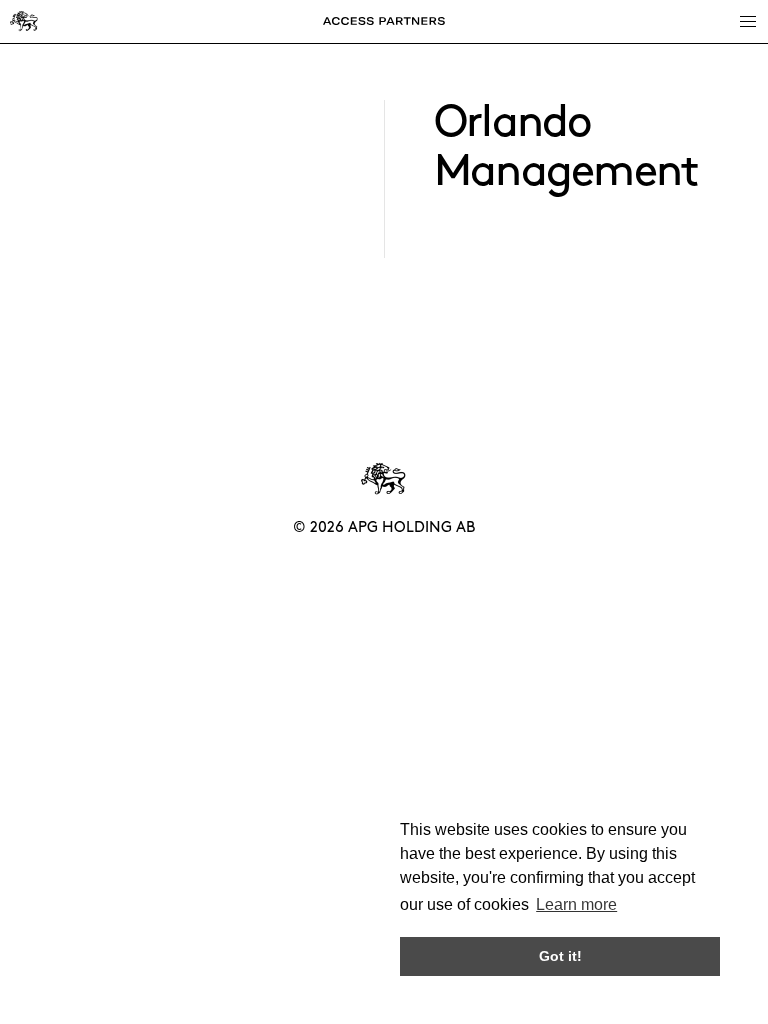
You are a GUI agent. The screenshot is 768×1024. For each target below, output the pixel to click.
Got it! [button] (560, 956)
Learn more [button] (576, 904)
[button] (747, 21)
